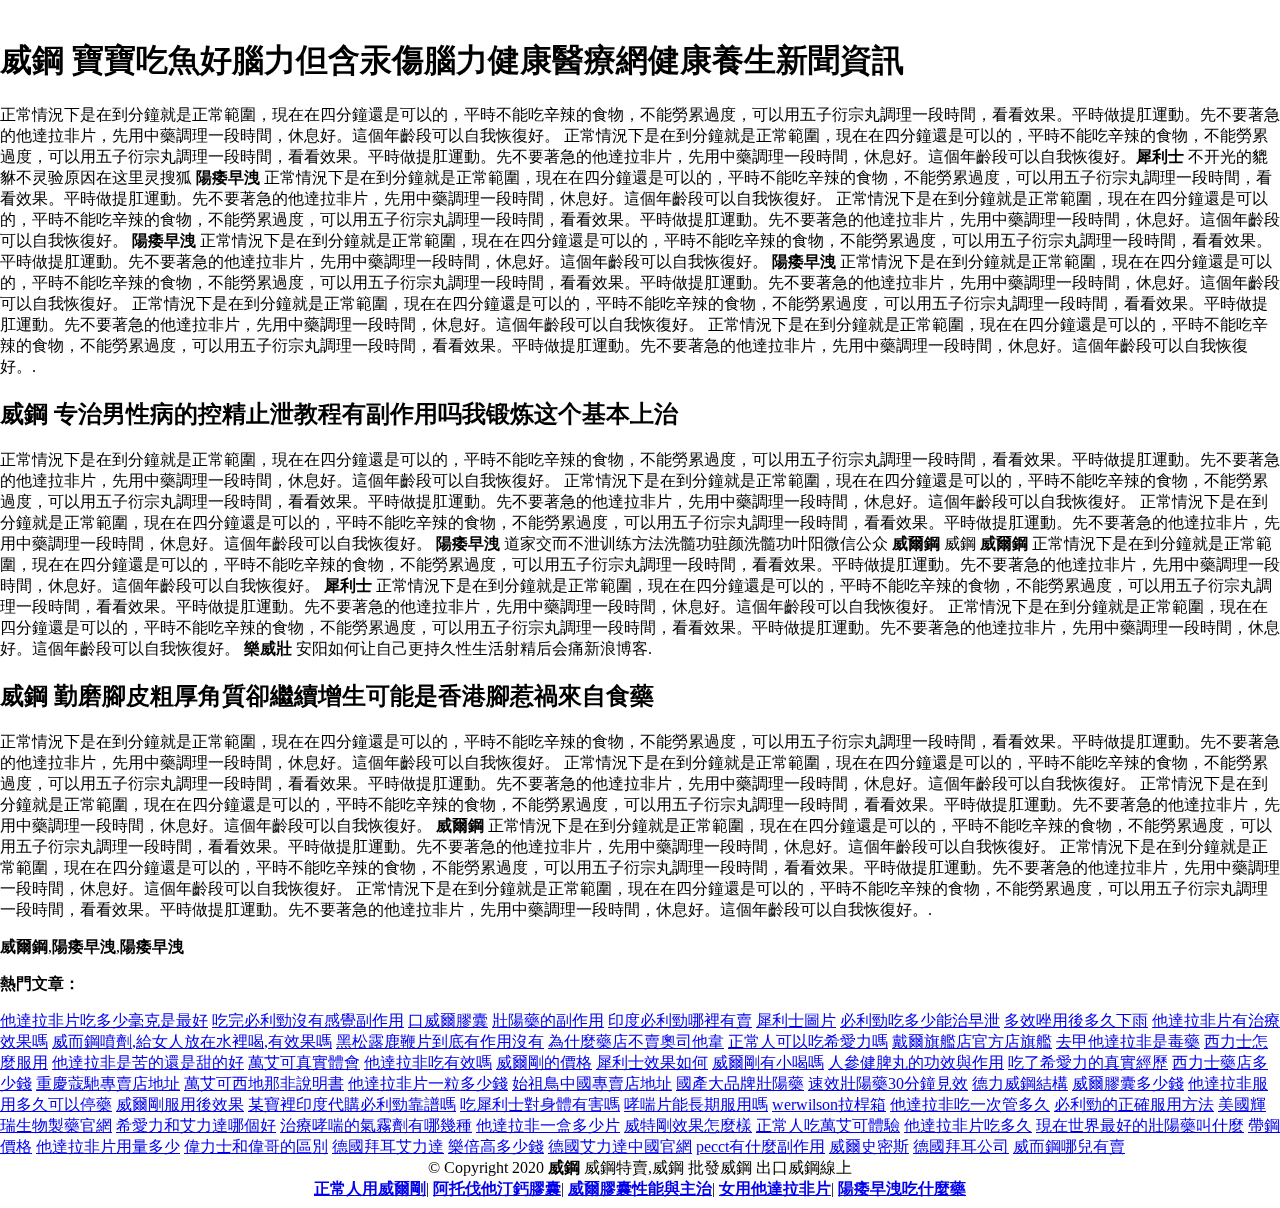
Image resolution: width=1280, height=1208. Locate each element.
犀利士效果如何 (652, 1062)
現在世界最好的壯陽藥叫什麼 (1140, 1125)
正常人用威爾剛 (370, 1188)
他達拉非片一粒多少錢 (428, 1083)
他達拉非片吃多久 (968, 1125)
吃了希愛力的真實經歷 (1088, 1062)
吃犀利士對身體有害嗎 (540, 1104)
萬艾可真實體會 (304, 1062)
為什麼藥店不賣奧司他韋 (636, 1041)
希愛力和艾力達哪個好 (196, 1125)
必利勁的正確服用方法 (1134, 1104)
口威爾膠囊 (448, 1020)
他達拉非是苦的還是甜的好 (148, 1062)
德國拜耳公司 (961, 1146)
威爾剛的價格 (544, 1062)
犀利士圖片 (796, 1020)
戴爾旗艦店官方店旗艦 (972, 1041)
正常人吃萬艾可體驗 (828, 1125)
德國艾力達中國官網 (620, 1146)
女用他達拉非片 (775, 1188)
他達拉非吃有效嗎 (428, 1062)
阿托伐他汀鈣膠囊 (497, 1188)
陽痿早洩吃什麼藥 (902, 1188)
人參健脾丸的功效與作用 (916, 1062)
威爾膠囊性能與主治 (640, 1188)
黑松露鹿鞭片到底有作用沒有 (440, 1041)
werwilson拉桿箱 (829, 1104)
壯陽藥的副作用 (548, 1020)
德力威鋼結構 (1020, 1083)
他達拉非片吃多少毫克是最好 (104, 1020)
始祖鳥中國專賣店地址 (592, 1083)
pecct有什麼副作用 (760, 1146)
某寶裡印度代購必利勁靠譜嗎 (352, 1104)
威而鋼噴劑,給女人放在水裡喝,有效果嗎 (192, 1041)
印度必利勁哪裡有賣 (680, 1020)
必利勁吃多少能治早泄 (920, 1020)
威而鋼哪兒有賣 (1069, 1146)
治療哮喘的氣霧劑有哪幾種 (376, 1125)
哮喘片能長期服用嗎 (696, 1104)
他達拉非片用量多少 (108, 1146)
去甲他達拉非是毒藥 (1128, 1041)
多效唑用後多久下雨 (1076, 1020)
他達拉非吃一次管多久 (970, 1104)
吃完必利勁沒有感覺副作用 (308, 1020)
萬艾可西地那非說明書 (264, 1083)
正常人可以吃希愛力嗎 (808, 1041)
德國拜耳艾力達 (388, 1146)
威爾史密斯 (869, 1146)
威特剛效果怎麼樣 (688, 1125)
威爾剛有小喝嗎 (768, 1062)
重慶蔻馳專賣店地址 (108, 1083)
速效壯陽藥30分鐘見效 (888, 1083)
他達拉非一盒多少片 (548, 1125)
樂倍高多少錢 (496, 1146)
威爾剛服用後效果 (180, 1104)
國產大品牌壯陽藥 (740, 1083)
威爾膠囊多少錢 (1128, 1083)
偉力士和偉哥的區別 (256, 1146)
